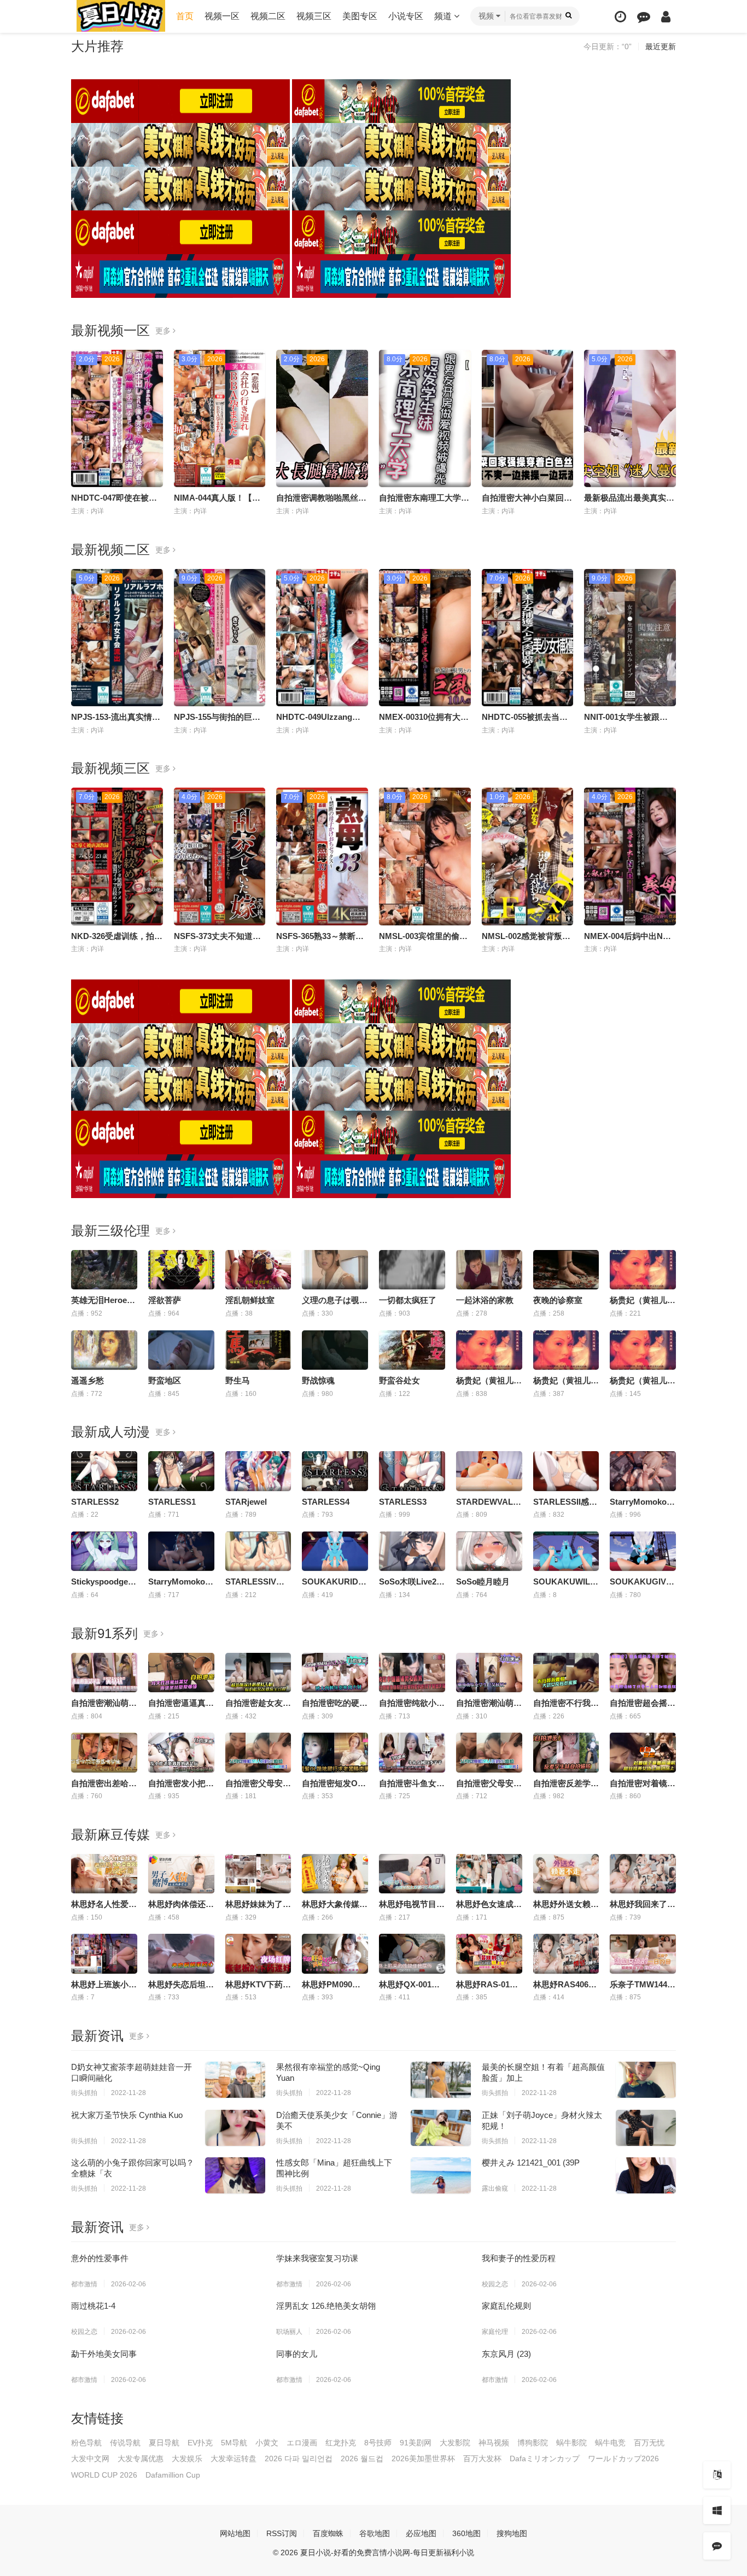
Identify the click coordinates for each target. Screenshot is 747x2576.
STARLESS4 (326, 1502)
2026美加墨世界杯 (423, 2458)
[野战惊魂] (335, 1350)
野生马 (238, 1380)
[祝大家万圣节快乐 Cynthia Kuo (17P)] (235, 2128)
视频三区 (314, 16)
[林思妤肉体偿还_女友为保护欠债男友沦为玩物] (181, 1874)
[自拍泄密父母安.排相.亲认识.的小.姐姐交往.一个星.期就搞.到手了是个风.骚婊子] (489, 1752)
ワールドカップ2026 (623, 2458)
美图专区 (360, 16)
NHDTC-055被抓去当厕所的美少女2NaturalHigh (570, 717)
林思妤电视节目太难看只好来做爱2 (443, 1904)
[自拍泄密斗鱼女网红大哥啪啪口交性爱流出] (412, 1752)
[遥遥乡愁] (104, 1350)
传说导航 (125, 2443)
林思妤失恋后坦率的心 (189, 1984)
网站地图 (235, 2533)
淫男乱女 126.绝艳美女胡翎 (326, 2306)
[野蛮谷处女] (412, 1350)
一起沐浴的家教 (485, 1300)
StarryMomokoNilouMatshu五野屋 (213, 1582)
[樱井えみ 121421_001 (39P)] (646, 2175)
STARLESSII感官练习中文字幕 (590, 1502)
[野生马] (258, 1350)
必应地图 (421, 2533)
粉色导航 (86, 2443)
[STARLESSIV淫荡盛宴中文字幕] (258, 1551)
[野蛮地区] (181, 1350)
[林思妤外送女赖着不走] (566, 1874)
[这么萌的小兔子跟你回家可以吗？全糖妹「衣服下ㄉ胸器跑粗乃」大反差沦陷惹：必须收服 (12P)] (235, 2175)
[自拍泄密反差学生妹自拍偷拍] (566, 1752)
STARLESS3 (403, 1502)
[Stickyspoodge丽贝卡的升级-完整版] (104, 1551)
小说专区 (406, 16)
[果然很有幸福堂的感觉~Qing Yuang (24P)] (441, 2080)
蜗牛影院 (571, 2443)
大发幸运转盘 (234, 2458)
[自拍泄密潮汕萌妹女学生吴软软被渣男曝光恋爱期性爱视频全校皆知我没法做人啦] (489, 1673)
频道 (444, 16)
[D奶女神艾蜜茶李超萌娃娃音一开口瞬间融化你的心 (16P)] (235, 2080)
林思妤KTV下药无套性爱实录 (279, 1984)
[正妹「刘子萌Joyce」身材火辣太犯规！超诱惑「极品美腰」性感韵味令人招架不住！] (646, 2128)
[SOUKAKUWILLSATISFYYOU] (566, 1551)
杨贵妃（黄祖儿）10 (647, 1300)
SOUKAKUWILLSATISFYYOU (590, 1582)
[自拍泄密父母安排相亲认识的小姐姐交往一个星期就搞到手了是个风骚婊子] (258, 1752)
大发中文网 (90, 2458)
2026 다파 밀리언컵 (299, 2458)
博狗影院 (533, 2443)
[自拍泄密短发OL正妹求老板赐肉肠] (335, 1752)
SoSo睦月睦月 (483, 1582)
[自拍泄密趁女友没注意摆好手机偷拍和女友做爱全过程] (258, 1673)
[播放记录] (620, 17)
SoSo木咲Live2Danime (422, 1582)
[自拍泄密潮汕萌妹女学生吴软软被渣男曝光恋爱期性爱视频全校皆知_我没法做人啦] (104, 1673)
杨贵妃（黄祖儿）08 (647, 1380)
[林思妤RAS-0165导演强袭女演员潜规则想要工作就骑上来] (489, 1953)
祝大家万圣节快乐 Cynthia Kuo (127, 2115)
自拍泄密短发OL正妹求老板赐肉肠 (365, 1783)
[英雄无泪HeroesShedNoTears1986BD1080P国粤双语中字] (104, 1270)
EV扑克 (200, 2443)
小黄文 (267, 2443)
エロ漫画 (302, 2443)
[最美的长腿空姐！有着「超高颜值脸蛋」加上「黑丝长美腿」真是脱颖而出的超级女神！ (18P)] (646, 2080)
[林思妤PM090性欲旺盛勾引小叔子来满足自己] (335, 1953)
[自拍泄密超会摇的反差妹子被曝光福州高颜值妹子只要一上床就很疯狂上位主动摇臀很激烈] (643, 1673)
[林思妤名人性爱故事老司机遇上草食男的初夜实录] (104, 1874)
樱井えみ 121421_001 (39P (531, 2163)
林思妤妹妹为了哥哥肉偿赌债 (279, 1904)
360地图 (466, 2533)
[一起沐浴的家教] (489, 1270)
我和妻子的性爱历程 (519, 2258)
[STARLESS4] (335, 1471)
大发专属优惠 (141, 2458)
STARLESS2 (95, 1502)
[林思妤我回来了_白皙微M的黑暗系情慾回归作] (643, 1874)
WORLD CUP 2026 (104, 2475)
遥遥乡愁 (87, 1380)
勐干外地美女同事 (104, 2354)
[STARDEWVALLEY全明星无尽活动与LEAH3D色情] (489, 1471)
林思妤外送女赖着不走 (574, 1904)
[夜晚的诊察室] (566, 1270)
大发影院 (455, 2443)
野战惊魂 (318, 1380)
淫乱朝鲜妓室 (250, 1300)
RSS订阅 (282, 2533)
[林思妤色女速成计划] (489, 1874)
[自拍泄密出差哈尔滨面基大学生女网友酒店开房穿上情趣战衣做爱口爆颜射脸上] (104, 1752)
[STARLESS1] (181, 1471)
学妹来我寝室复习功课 (317, 2258)
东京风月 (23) (506, 2354)
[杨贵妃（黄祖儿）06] (489, 1350)
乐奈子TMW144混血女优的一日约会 (675, 1984)
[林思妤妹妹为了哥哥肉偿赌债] (258, 1874)
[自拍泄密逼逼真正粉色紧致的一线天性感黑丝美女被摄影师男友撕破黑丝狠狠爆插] (181, 1673)
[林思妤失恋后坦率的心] (181, 1953)
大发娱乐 (187, 2458)
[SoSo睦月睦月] (489, 1551)
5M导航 (234, 2443)
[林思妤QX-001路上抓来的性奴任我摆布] (412, 1953)
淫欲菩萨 (165, 1300)
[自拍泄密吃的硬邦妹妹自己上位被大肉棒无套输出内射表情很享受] (335, 1673)
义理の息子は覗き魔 (339, 1300)
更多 (164, 331)
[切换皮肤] (717, 2510)
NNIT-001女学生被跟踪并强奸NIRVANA (657, 717)
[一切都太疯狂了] (412, 1270)
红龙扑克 (341, 2443)
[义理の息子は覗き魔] (335, 1270)
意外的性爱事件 (100, 2258)
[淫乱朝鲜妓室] (258, 1270)
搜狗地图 (512, 2533)
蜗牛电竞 (610, 2443)
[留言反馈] (644, 17)
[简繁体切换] (717, 2475)
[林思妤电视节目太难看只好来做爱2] (412, 1874)
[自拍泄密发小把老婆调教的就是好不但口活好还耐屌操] (181, 1752)
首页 (185, 16)
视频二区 (268, 16)
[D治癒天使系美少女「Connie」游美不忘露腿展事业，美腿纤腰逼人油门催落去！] (441, 2128)
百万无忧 (649, 2443)
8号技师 (378, 2443)
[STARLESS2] (104, 1471)
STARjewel (246, 1502)
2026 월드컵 (362, 2458)
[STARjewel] (258, 1471)
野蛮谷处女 (399, 1380)
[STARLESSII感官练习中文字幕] (566, 1471)
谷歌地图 (375, 2533)
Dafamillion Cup (173, 2475)
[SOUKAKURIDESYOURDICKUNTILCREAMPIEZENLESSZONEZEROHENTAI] (335, 1551)
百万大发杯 (482, 2458)
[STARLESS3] (412, 1471)
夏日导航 (164, 2443)
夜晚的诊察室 (558, 1300)
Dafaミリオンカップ (545, 2458)
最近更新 (661, 46)
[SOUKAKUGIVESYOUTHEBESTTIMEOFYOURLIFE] (643, 1551)
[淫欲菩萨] (181, 1270)
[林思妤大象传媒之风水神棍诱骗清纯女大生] (335, 1874)
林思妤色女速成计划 (493, 1904)
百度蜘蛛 (328, 2533)
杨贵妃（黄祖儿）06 (493, 1380)
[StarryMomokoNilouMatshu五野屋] (181, 1551)
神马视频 (494, 2443)
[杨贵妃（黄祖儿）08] (643, 1350)
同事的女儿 (297, 2354)
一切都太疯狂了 (408, 1300)
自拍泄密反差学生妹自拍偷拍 (586, 1783)
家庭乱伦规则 (506, 2306)
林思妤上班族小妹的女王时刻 (124, 1984)
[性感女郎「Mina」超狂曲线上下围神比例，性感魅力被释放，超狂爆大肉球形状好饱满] (441, 2175)
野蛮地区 (165, 1380)
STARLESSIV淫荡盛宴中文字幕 (284, 1582)
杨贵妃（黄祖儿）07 (570, 1380)
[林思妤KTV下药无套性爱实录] (258, 1953)
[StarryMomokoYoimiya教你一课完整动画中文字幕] (643, 1471)
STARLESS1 (172, 1502)
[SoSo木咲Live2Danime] (412, 1551)
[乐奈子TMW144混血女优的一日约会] (643, 1953)
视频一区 (222, 16)
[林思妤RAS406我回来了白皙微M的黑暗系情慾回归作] (566, 1953)
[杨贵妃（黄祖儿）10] (643, 1270)
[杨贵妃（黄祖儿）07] (566, 1350)
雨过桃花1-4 (93, 2306)
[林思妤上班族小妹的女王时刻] (104, 1953)
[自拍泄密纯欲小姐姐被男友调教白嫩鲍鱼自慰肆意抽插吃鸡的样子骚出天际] (412, 1673)
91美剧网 (416, 2443)
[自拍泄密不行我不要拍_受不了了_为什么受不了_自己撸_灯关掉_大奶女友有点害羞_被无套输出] (566, 1673)
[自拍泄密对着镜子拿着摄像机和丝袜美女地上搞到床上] (643, 1752)
